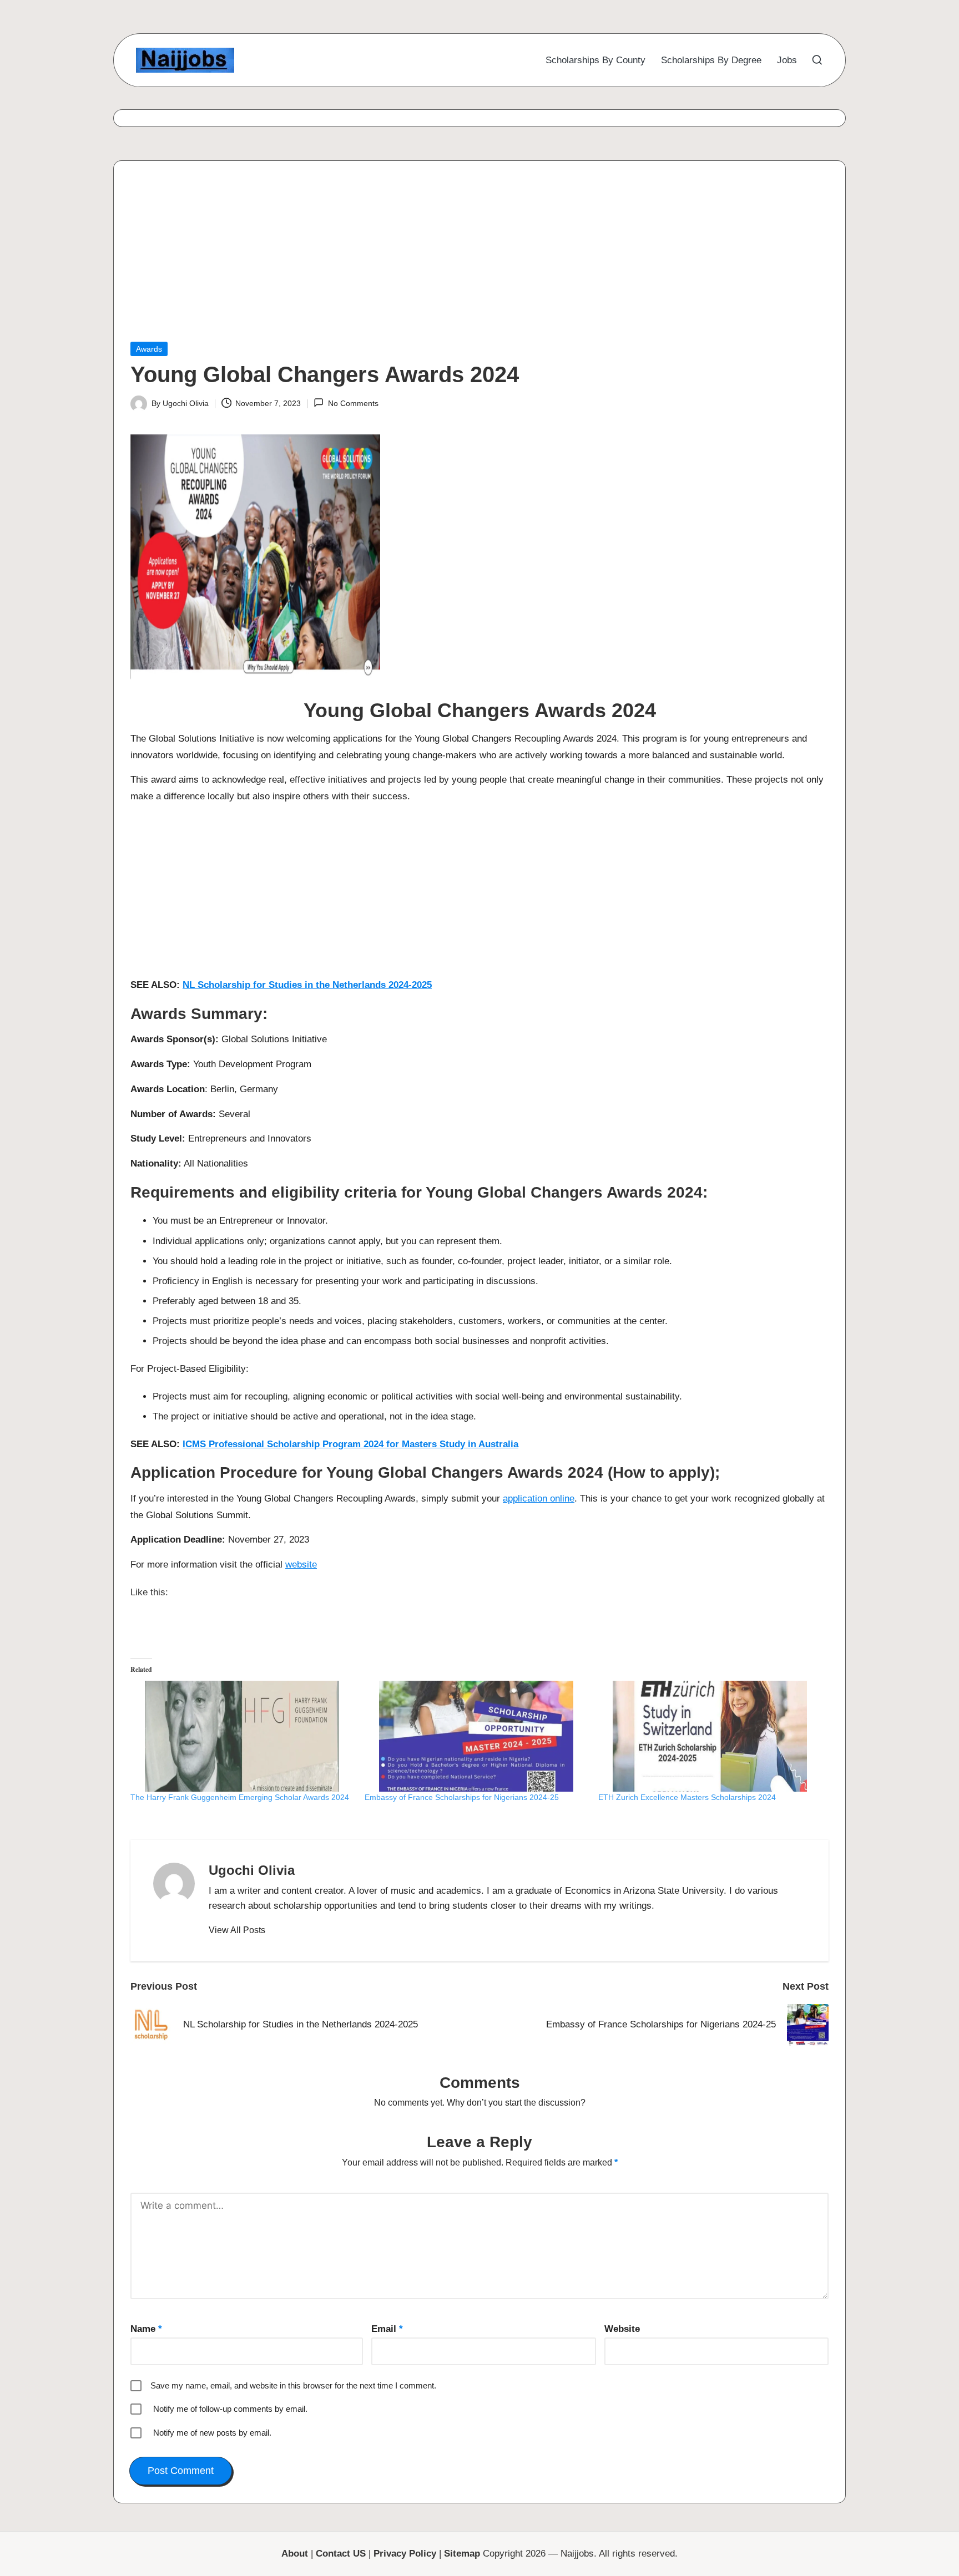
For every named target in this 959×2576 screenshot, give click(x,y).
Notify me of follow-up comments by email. (230, 2409)
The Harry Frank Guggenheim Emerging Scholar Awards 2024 (240, 1797)
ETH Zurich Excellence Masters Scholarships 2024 (687, 1797)
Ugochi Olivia (252, 1870)
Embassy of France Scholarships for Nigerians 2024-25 (462, 1797)
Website (622, 2329)
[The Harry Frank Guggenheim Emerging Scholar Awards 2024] (242, 1736)
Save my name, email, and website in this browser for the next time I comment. (293, 2385)
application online (539, 1499)
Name (146, 2329)
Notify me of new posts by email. (212, 2433)
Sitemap (462, 2554)
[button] (237, 1930)
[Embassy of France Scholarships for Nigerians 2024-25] (476, 1736)
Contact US (341, 2554)
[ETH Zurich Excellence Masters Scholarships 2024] (710, 1736)
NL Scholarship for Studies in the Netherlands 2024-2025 (307, 985)
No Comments (353, 403)
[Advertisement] (463, 260)
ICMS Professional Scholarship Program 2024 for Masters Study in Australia (350, 1444)
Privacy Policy (405, 2554)
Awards (149, 349)
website (301, 1565)
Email (387, 2329)
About (295, 2554)
